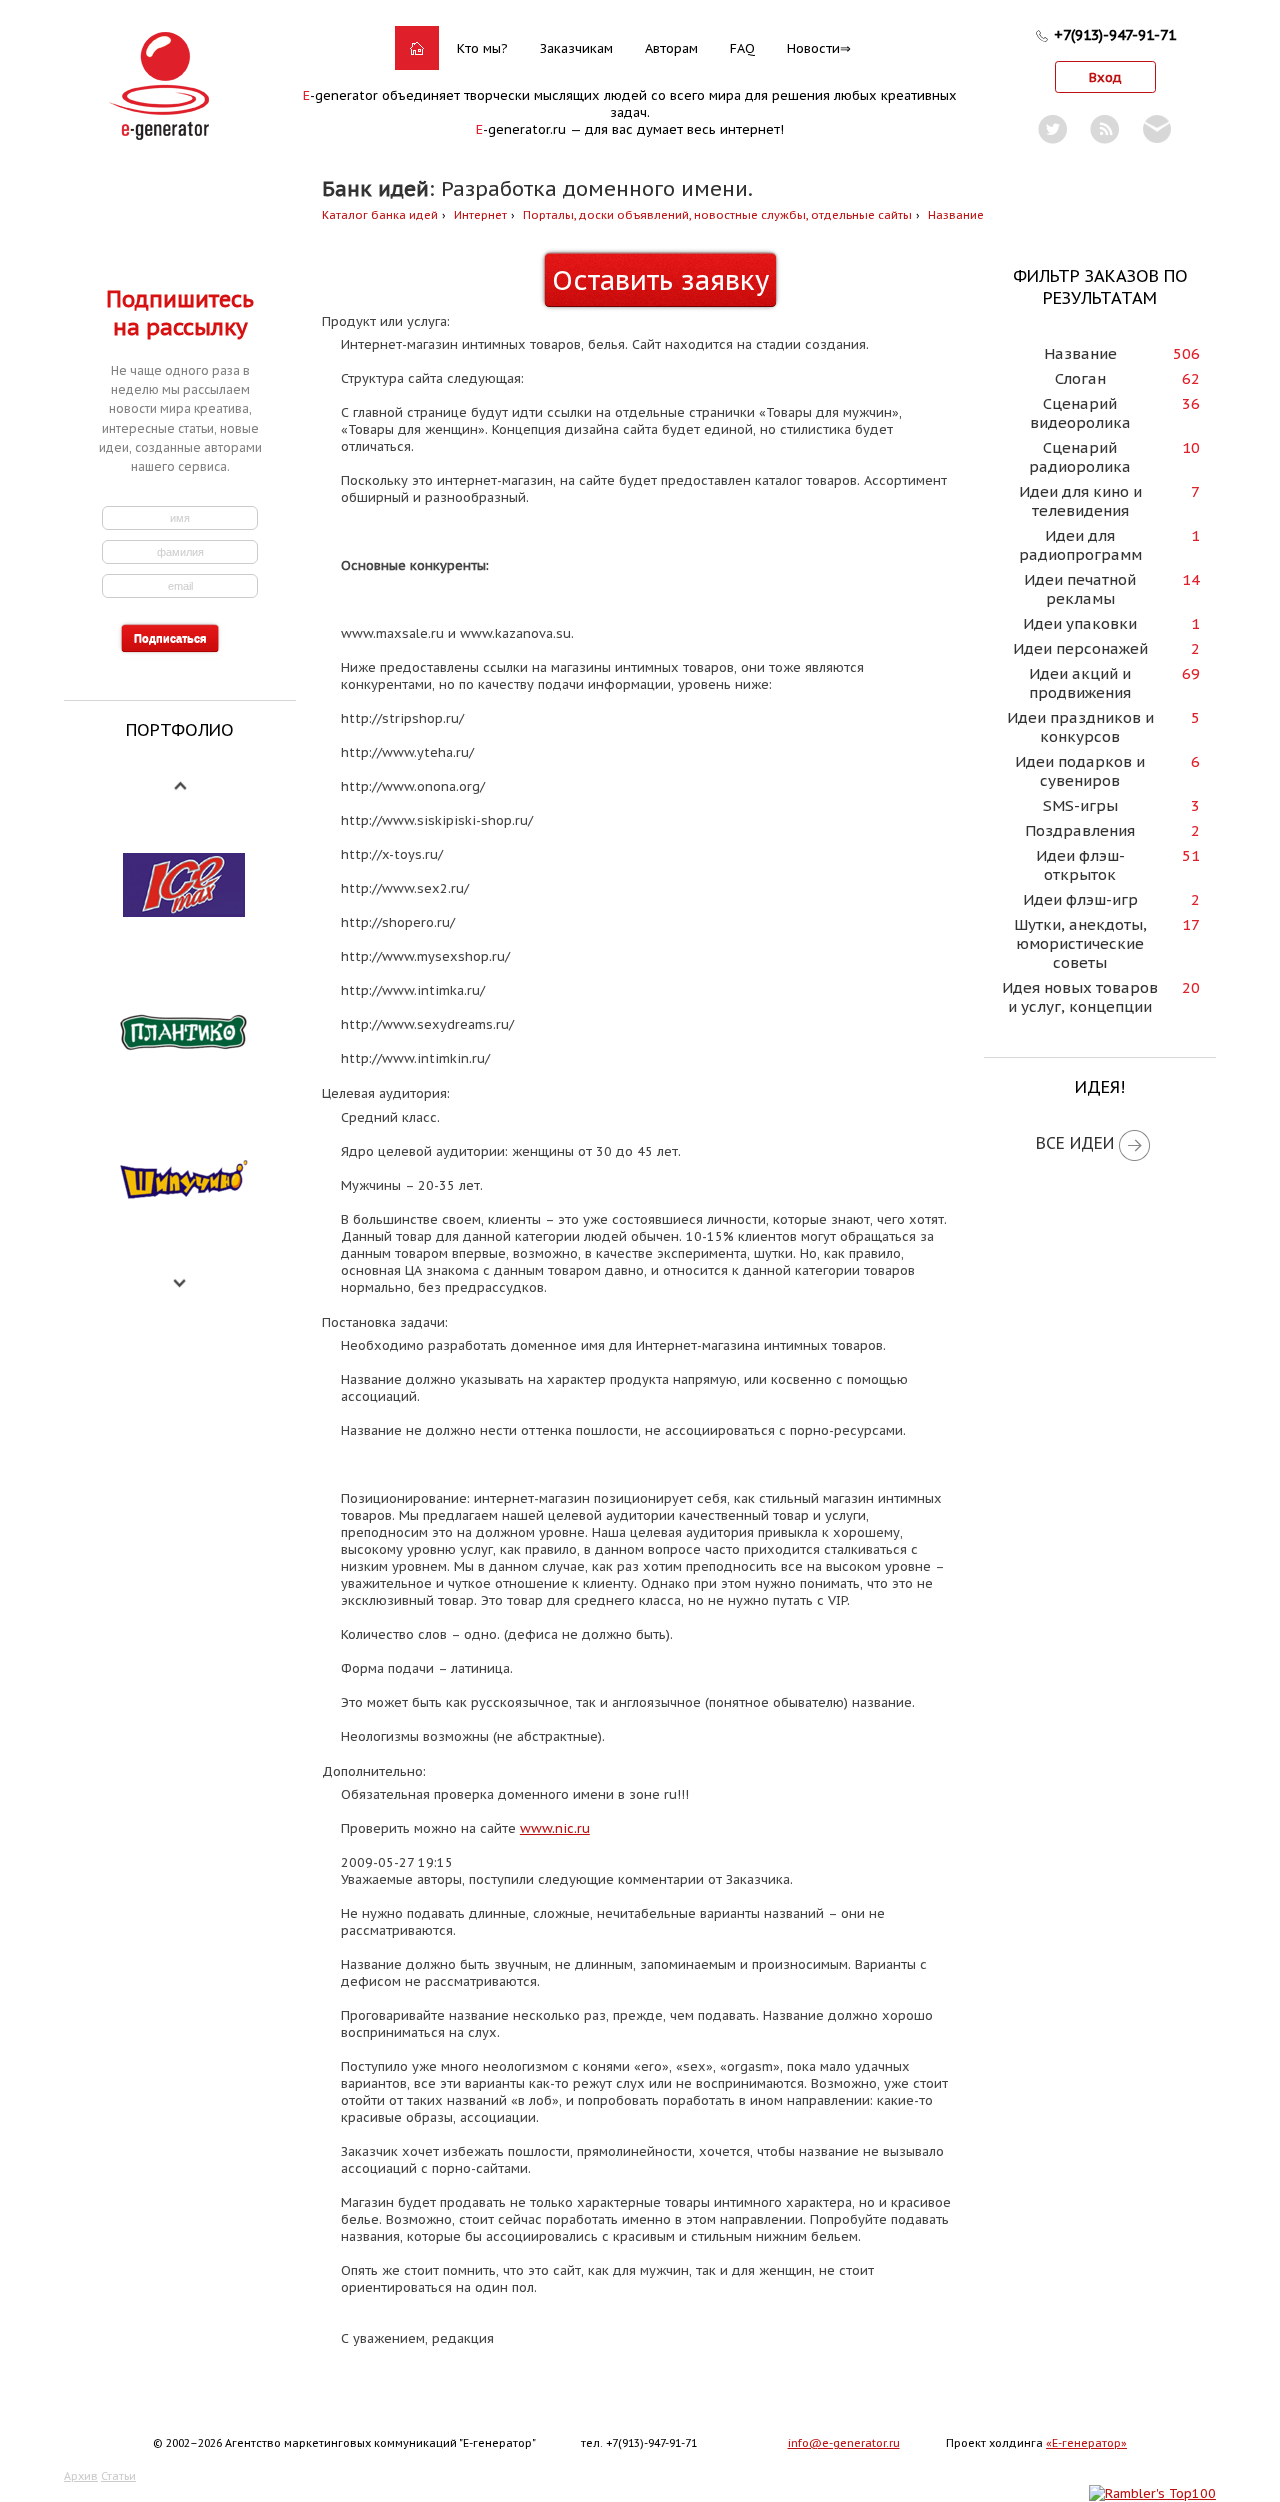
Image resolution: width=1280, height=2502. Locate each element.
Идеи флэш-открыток (1080, 865)
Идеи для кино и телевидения (1080, 501)
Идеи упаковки (1080, 623)
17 (1191, 924)
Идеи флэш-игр (1080, 899)
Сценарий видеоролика (1080, 413)
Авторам (671, 48)
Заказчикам (576, 48)
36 (1191, 403)
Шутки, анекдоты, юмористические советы (1080, 943)
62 (1191, 378)
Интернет (480, 215)
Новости (813, 48)
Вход (1105, 77)
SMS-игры (1080, 805)
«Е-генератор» (1086, 2443)
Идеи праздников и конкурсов (1080, 727)
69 (1191, 673)
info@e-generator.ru (844, 2443)
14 (1191, 579)
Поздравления (1080, 830)
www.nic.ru (555, 1828)
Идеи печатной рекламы (1080, 589)
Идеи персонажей (1080, 648)
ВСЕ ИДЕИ (1075, 1143)
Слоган (1080, 378)
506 (1186, 353)
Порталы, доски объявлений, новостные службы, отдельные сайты (717, 215)
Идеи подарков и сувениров (1080, 771)
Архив (81, 2476)
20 (1191, 987)
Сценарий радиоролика (1080, 457)
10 (1191, 447)
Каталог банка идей (380, 215)
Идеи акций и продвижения (1080, 683)
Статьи (118, 2476)
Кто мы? (482, 48)
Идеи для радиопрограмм (1080, 545)
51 (1191, 855)
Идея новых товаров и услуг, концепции (1080, 997)
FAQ (742, 48)
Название (956, 215)
